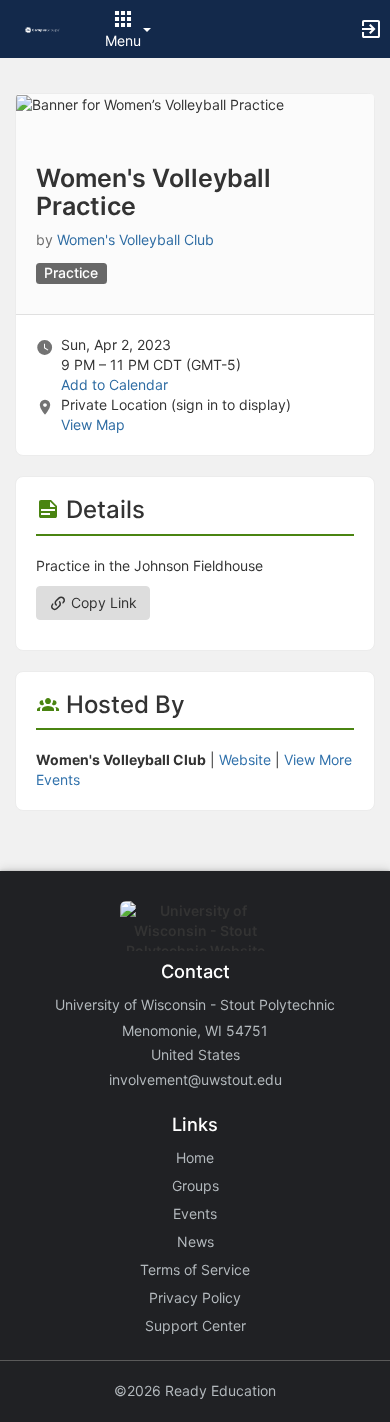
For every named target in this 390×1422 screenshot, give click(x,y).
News (195, 1241)
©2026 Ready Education (195, 1390)
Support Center (195, 1325)
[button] (42, 28)
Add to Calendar (114, 384)
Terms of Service (195, 1269)
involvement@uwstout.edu (195, 1079)
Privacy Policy (195, 1297)
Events (195, 1213)
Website (245, 759)
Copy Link (102, 602)
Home (195, 1157)
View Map (93, 424)
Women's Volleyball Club (135, 239)
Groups (195, 1185)
